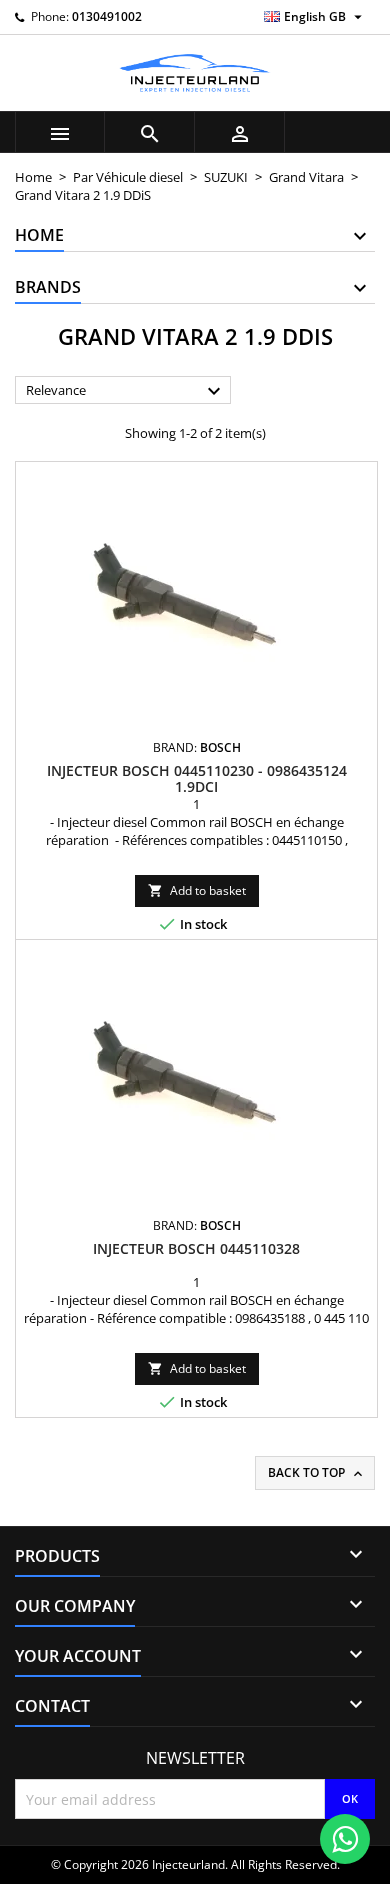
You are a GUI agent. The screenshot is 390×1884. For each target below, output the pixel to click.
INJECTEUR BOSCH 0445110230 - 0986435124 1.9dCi (197, 778)
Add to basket (197, 890)
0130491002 (107, 16)
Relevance (126, 391)
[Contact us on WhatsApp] (345, 1839)
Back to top (317, 1473)
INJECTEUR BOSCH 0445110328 (196, 1248)
